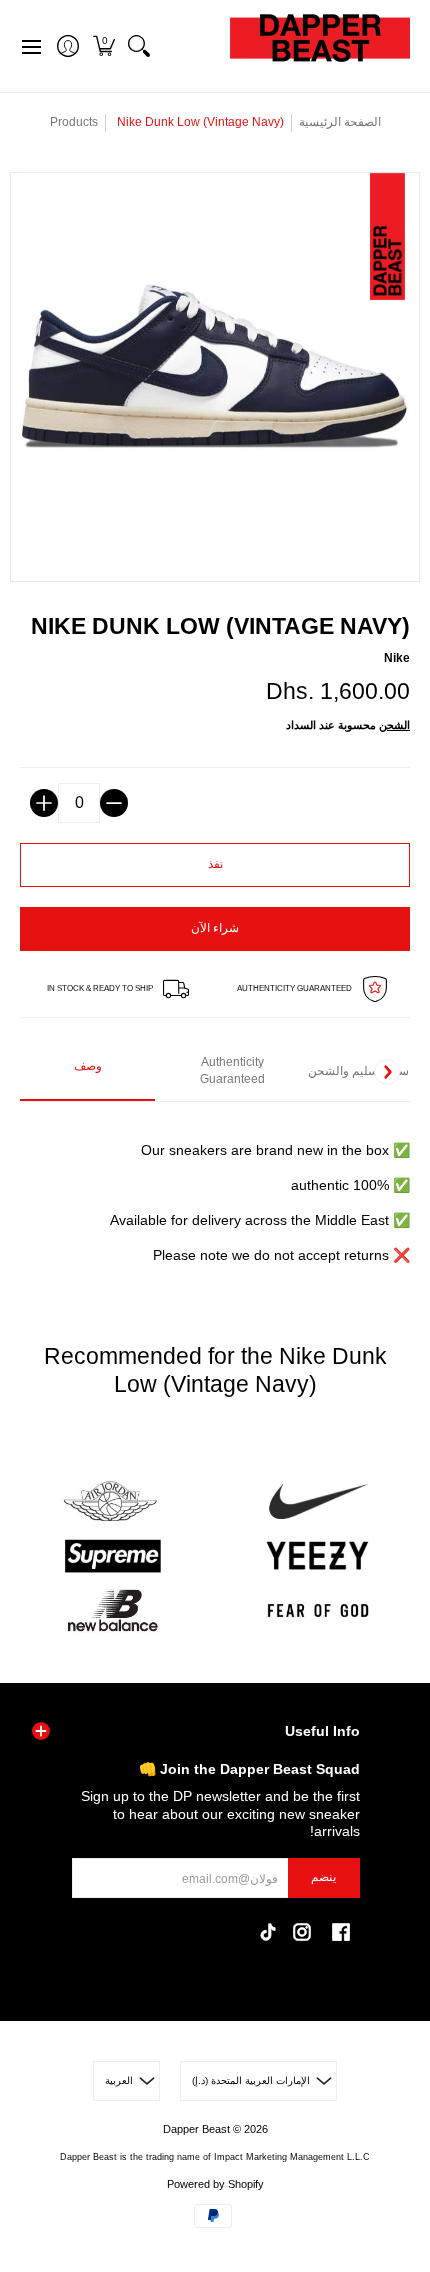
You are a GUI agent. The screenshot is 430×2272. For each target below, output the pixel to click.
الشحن (394, 725)
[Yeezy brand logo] (317, 1556)
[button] (103, 46)
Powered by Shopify (215, 2184)
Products (74, 122)
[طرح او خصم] (114, 803)
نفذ (215, 864)
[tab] (87, 1072)
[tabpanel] (215, 1191)
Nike (397, 658)
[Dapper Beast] (320, 46)
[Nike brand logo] (317, 1501)
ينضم (323, 1877)
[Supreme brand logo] (112, 1556)
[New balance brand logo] (112, 1610)
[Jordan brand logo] (112, 1501)
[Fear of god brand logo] (317, 1610)
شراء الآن (215, 928)
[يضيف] (44, 803)
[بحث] (138, 46)
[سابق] (43, 1072)
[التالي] (387, 1072)
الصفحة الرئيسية (340, 122)
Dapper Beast (196, 2129)
